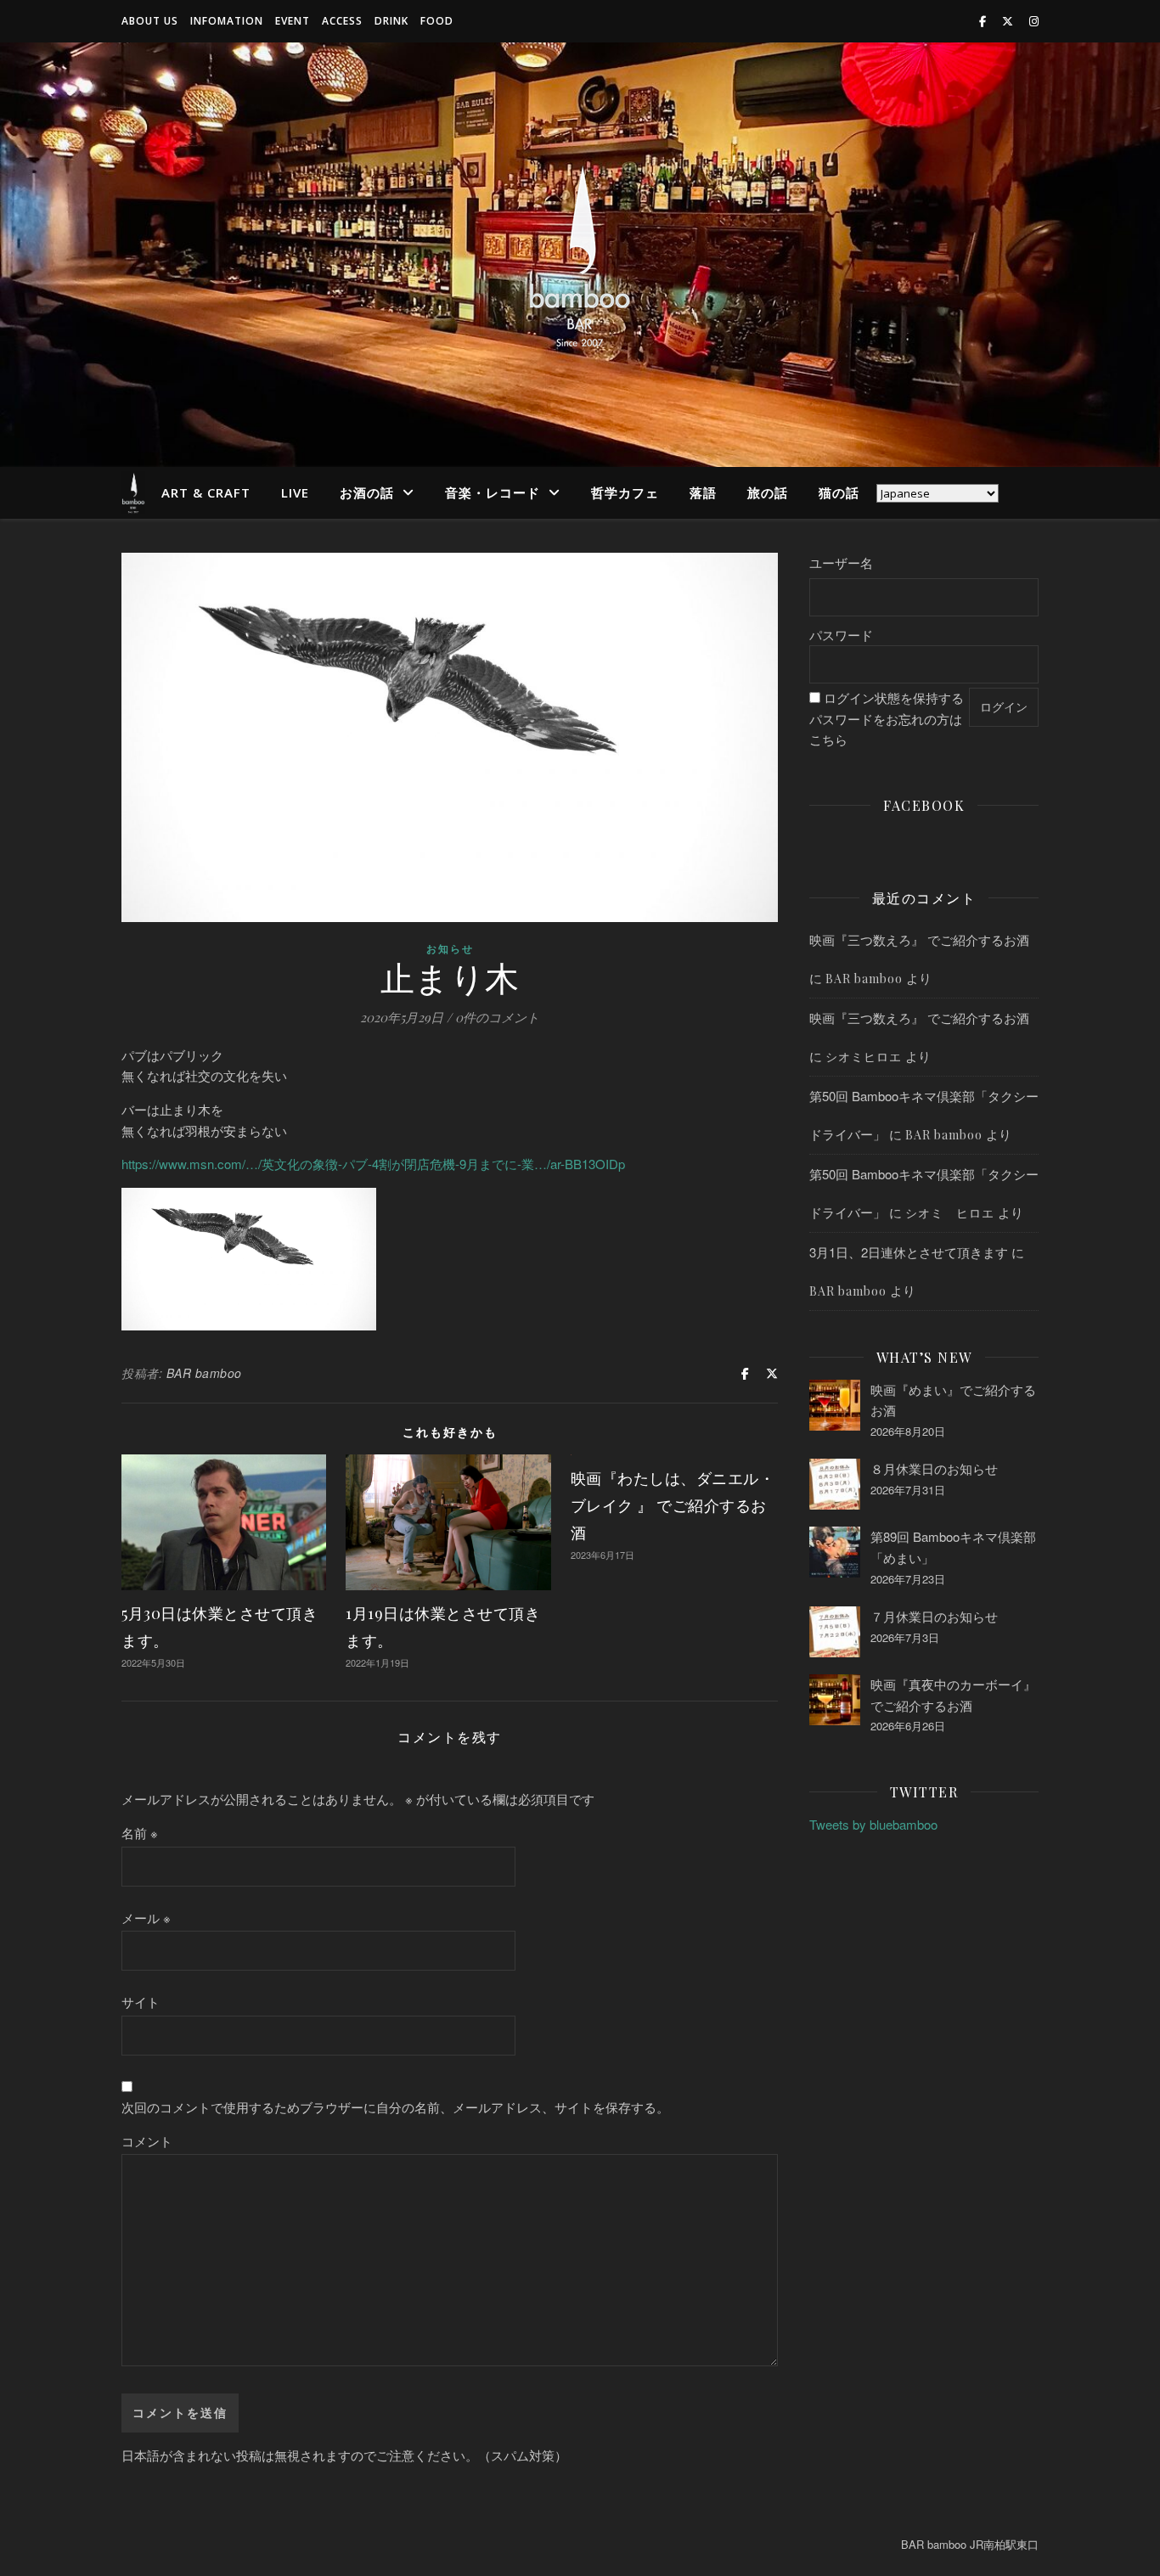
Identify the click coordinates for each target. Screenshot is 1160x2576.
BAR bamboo (204, 1373)
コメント (147, 2141)
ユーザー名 (841, 562)
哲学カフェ (625, 492)
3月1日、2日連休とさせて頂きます (909, 1252)
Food (437, 21)
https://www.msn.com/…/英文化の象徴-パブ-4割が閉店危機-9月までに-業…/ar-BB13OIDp (373, 1164)
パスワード (841, 635)
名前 (140, 1833)
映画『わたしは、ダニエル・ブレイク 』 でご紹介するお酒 (673, 1505)
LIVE (295, 492)
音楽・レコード (493, 492)
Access (342, 21)
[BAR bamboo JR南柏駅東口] (580, 255)
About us (150, 21)
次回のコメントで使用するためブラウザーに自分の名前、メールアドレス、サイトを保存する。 (395, 2107)
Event (293, 21)
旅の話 (768, 492)
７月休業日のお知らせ (934, 1616)
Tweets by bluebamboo (873, 1824)
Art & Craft (206, 492)
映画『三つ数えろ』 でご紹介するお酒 (919, 939)
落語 (703, 492)
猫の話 (839, 492)
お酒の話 (367, 492)
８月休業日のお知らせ (934, 1468)
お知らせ (450, 948)
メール (146, 1918)
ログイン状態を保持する (894, 697)
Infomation (227, 21)
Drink (391, 21)
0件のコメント (497, 1017)
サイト (141, 2002)
